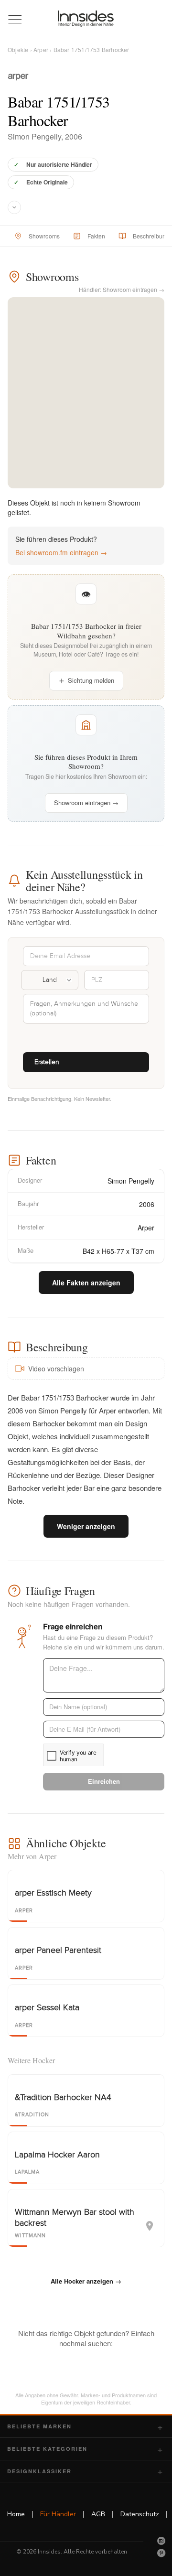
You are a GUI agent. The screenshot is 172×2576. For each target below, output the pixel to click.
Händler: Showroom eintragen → (122, 289)
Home (16, 2514)
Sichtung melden (91, 680)
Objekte (18, 49)
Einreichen (104, 1781)
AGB (98, 2514)
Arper (41, 49)
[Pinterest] (161, 2553)
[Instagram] (161, 2541)
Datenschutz (140, 2514)
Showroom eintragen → (86, 803)
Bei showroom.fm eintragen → (61, 552)
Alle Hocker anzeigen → (86, 2281)
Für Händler (58, 2514)
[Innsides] (86, 19)
